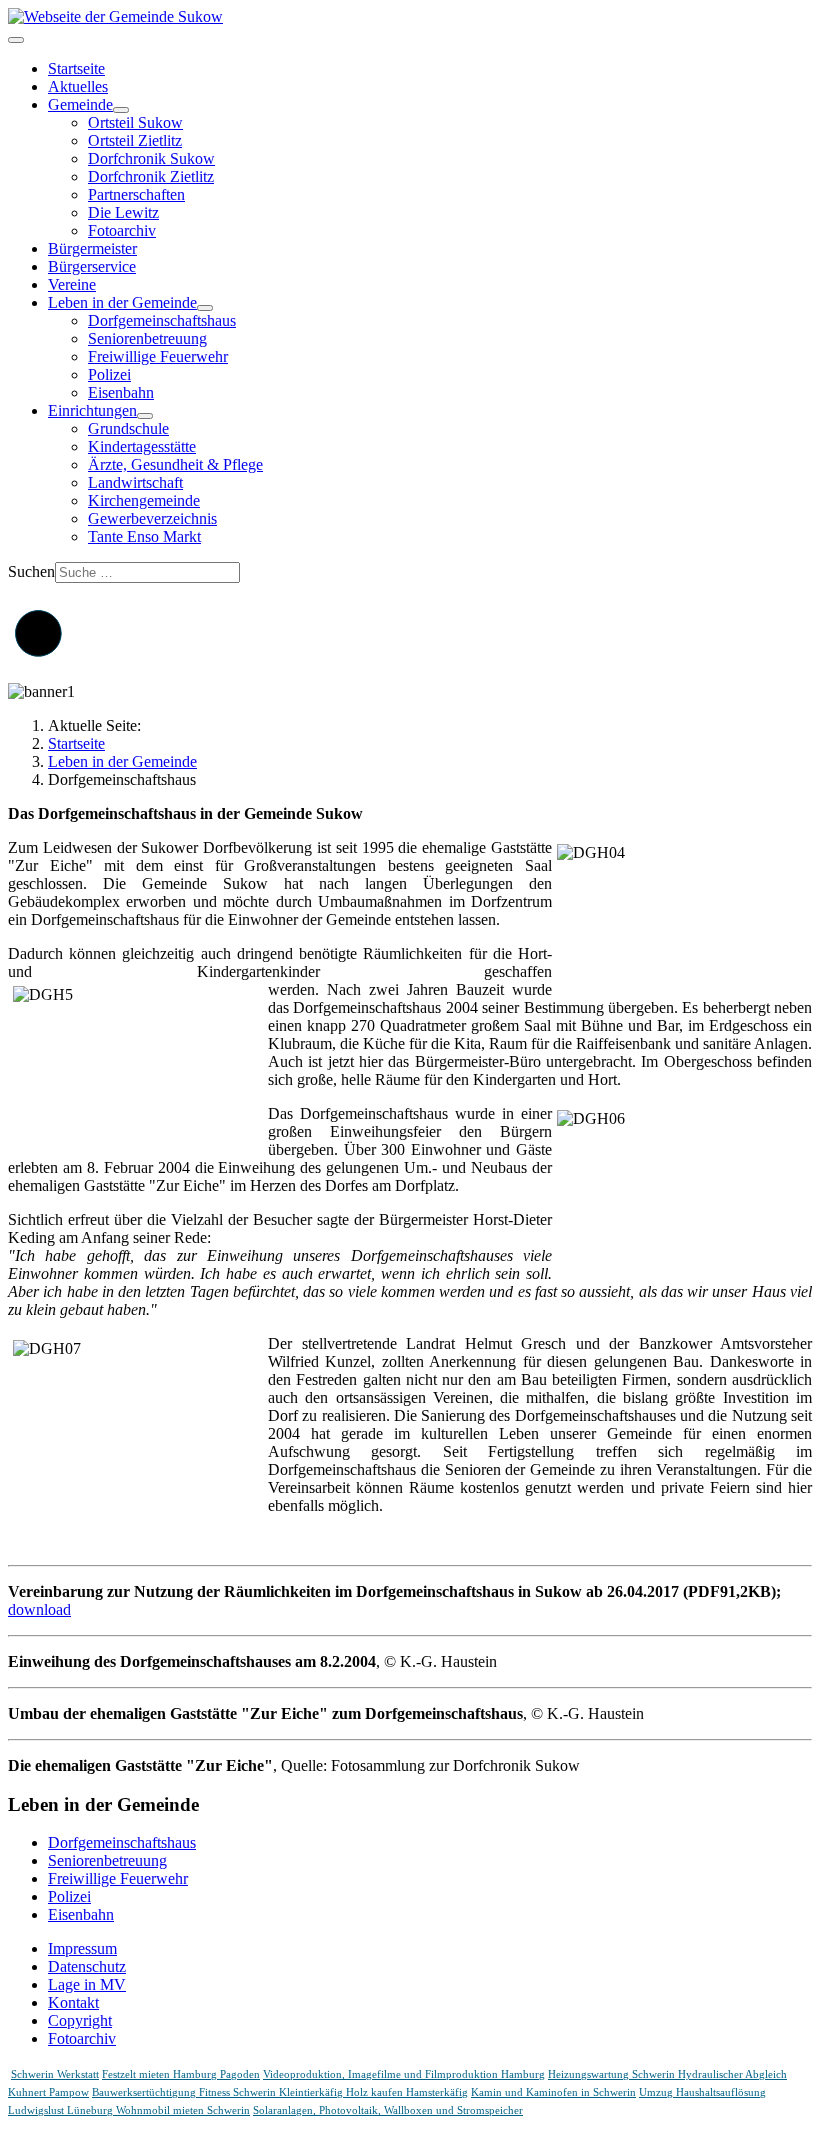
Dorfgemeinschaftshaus (162, 320)
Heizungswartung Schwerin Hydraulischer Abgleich (667, 2074)
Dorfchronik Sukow (151, 158)
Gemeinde (80, 104)
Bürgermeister (92, 248)
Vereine (72, 284)
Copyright (80, 2020)
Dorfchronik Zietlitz (151, 176)
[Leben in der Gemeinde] (205, 308)
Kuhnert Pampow (48, 2092)
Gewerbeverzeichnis (152, 518)
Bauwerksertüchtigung (145, 2092)
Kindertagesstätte (142, 446)
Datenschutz (87, 1966)
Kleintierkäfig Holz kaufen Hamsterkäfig (373, 2092)
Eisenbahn (121, 392)
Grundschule (128, 428)
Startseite (76, 68)
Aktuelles (78, 86)
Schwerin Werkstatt (55, 2074)
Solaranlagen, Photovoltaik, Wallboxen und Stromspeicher (388, 2110)
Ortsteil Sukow (135, 122)
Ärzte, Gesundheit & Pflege (175, 464)
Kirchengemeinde (144, 500)
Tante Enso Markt (144, 536)
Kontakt (73, 2002)
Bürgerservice (92, 266)
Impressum (82, 1948)
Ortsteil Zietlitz (135, 140)
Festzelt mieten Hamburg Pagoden (181, 2074)
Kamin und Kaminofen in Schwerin (553, 2092)
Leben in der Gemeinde (122, 302)
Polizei (109, 374)
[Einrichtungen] (145, 416)
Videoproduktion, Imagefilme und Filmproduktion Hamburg (404, 2074)
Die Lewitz (123, 212)
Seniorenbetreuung (147, 338)
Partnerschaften (136, 194)
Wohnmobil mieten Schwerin (183, 2110)
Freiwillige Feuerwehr (158, 356)
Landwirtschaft (135, 482)
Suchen (31, 571)
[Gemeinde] (121, 110)
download (39, 1609)
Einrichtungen (92, 410)
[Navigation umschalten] (16, 40)
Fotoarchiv (122, 230)
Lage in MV (87, 1984)
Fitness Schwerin (239, 2092)
